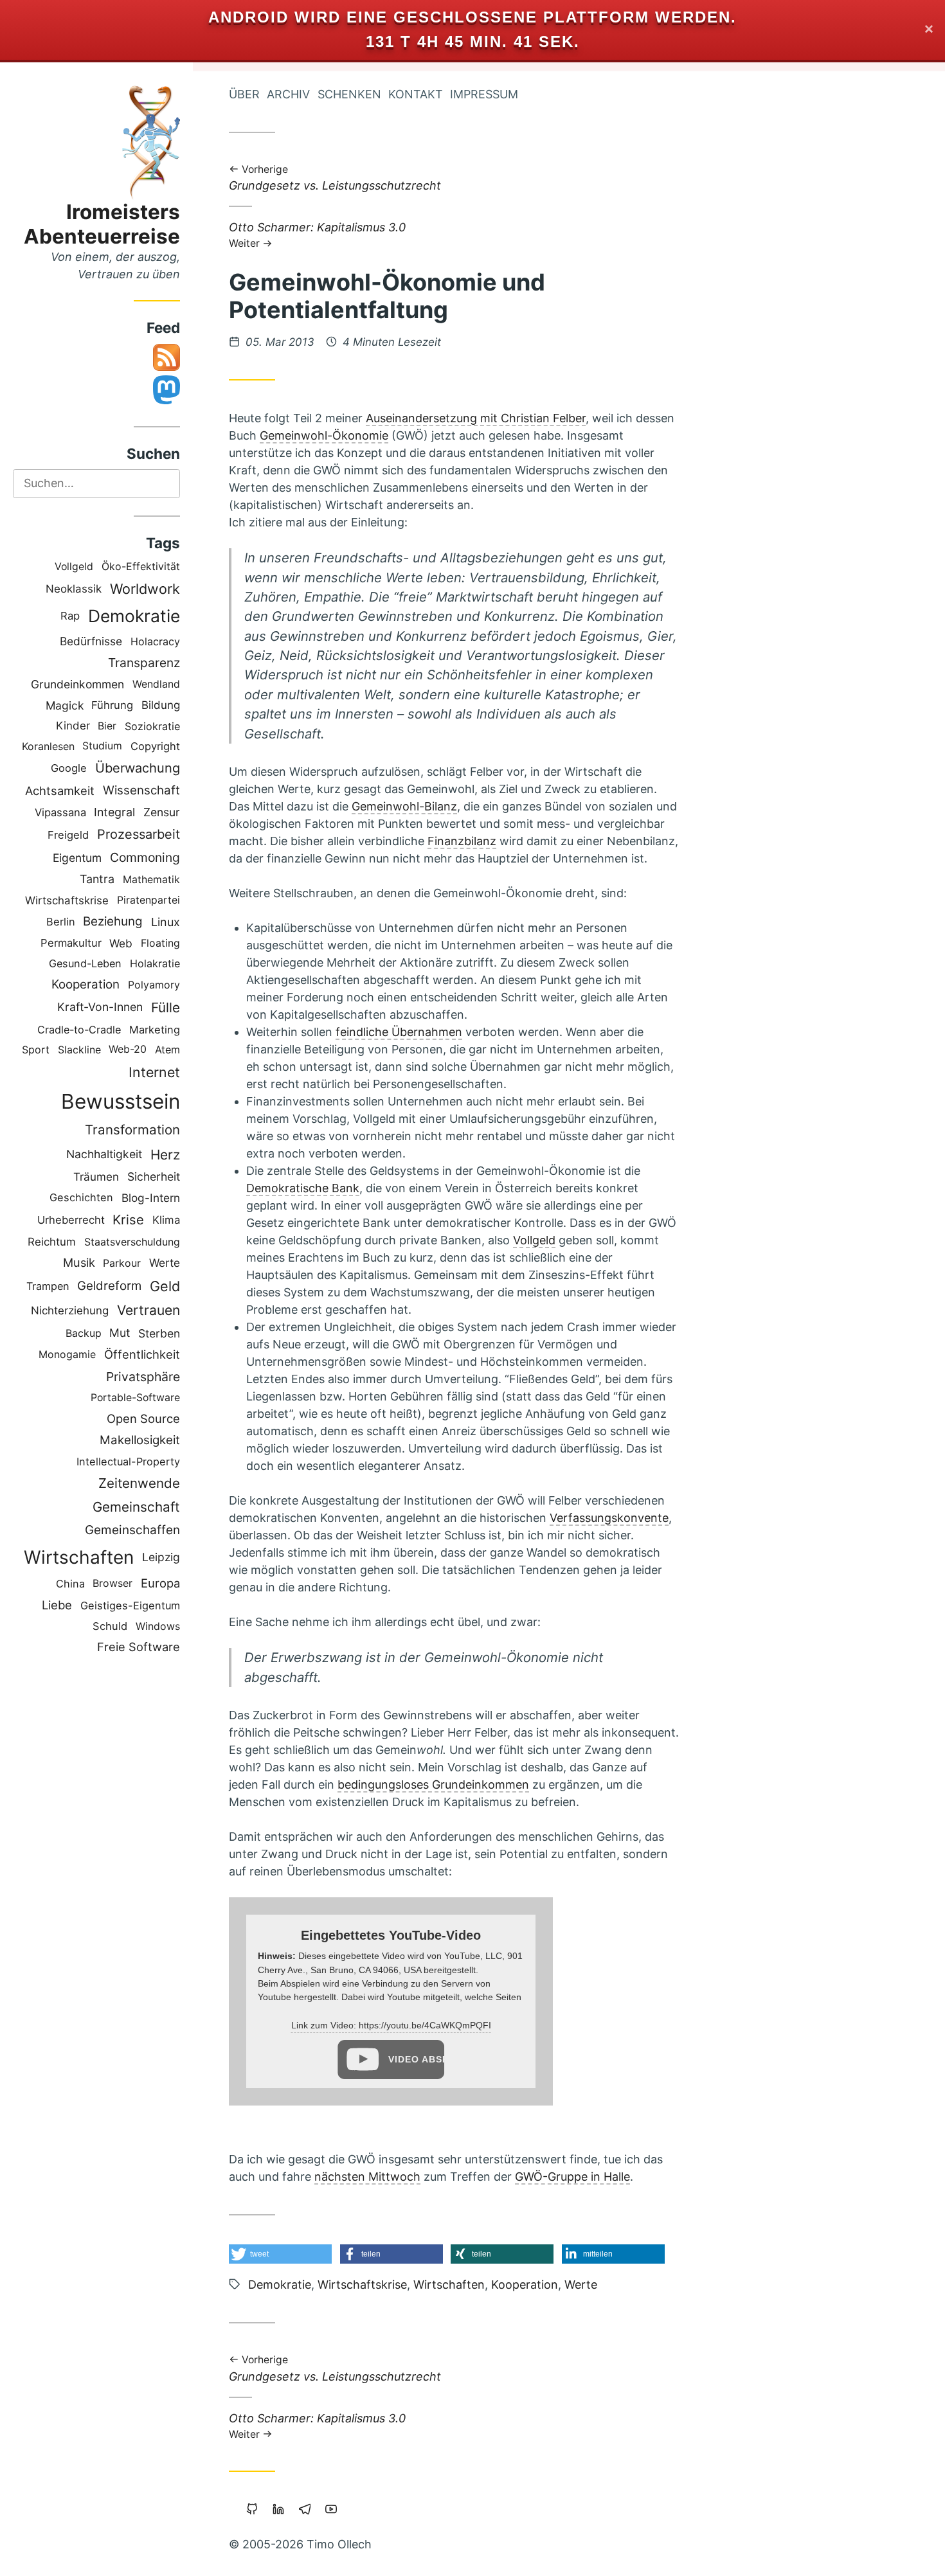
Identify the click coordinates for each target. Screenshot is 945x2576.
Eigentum (77, 858)
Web (121, 943)
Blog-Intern (151, 1198)
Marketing (155, 1030)
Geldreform (109, 1286)
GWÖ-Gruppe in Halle (572, 2177)
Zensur (162, 812)
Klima (166, 1220)
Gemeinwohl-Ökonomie (324, 435)
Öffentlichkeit (142, 1354)
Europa (160, 1583)
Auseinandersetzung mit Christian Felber (476, 418)
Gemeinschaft (136, 1507)
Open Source (143, 1418)
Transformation (132, 1130)
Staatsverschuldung (132, 1242)
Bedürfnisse (91, 641)
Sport (36, 1050)
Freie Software (139, 1647)
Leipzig (161, 1557)
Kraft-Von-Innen (100, 1007)
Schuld (110, 1626)
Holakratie (155, 963)
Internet (154, 1072)
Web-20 (128, 1049)
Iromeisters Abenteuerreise (102, 224)
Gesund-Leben (85, 963)
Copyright (155, 746)
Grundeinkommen (77, 684)
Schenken (349, 94)
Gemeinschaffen (132, 1530)
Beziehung (113, 921)
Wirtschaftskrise (67, 900)
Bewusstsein (121, 1101)
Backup (84, 1333)
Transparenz (144, 663)
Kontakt (416, 94)
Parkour (122, 1263)
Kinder (73, 726)
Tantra (97, 879)
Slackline (79, 1050)
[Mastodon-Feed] (166, 400)
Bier (107, 726)
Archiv (288, 94)
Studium (102, 746)
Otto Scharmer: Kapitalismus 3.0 (317, 234)
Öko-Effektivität (141, 566)
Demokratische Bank (303, 1188)
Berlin (61, 922)
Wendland (156, 684)
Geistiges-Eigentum (130, 1606)
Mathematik (151, 880)
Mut (120, 1333)
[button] (280, 2254)
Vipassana (60, 812)
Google (69, 768)
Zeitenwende (139, 1483)
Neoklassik (74, 589)
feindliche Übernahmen (399, 1032)
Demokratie (134, 616)
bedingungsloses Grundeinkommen (433, 1784)
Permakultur (71, 943)
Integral (114, 812)
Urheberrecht (71, 1220)
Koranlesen (48, 746)
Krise (128, 1220)
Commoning (145, 857)
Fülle (166, 1007)
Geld (165, 1286)
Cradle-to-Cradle (79, 1030)
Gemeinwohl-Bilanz (404, 806)
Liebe (57, 1605)
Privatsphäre (143, 1377)
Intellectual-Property (128, 1462)
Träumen (96, 1177)
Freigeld (68, 835)
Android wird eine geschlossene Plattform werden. (473, 17)
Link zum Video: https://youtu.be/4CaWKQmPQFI (391, 2025)
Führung (112, 705)
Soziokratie (152, 726)
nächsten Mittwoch (367, 2177)
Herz (165, 1155)
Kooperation (85, 984)
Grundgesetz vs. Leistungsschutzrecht (335, 179)
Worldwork (145, 589)
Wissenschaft (141, 790)
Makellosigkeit (140, 1440)
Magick (65, 705)
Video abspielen (416, 2059)
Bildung (161, 705)
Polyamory (154, 985)
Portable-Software (135, 1398)
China (70, 1584)
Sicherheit (154, 1176)
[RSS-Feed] (166, 367)
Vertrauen (148, 1310)
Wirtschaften (79, 1557)
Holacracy (155, 641)
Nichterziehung (70, 1310)
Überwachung (138, 768)
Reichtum (52, 1242)
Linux (166, 922)
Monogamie (67, 1355)
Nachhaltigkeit (104, 1154)
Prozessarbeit (139, 834)
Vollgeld (74, 567)
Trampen (48, 1286)
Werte (165, 1263)
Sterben (159, 1333)
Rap (70, 616)
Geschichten (81, 1197)
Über (244, 94)
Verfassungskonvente (609, 1518)
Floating (160, 943)
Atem (167, 1050)
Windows (158, 1626)
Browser (113, 1583)
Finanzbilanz (462, 841)
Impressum (484, 94)
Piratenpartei (148, 900)
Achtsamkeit (60, 791)
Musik (79, 1262)
